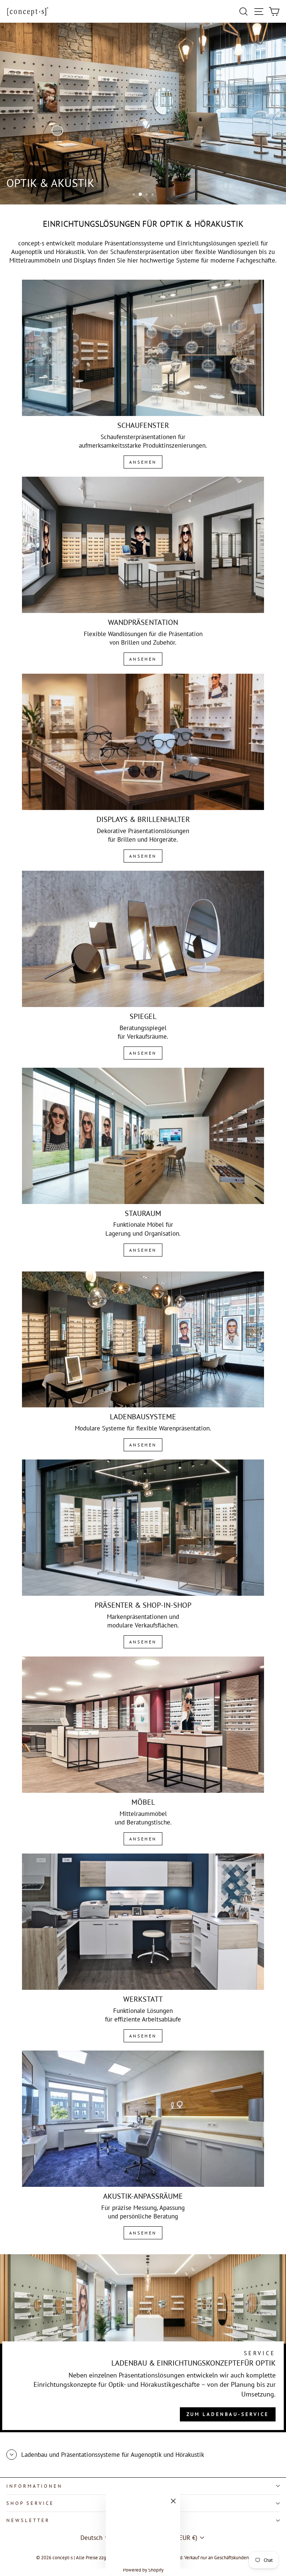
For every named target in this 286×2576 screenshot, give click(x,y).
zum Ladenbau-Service (228, 2414)
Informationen (34, 2486)
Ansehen (143, 462)
